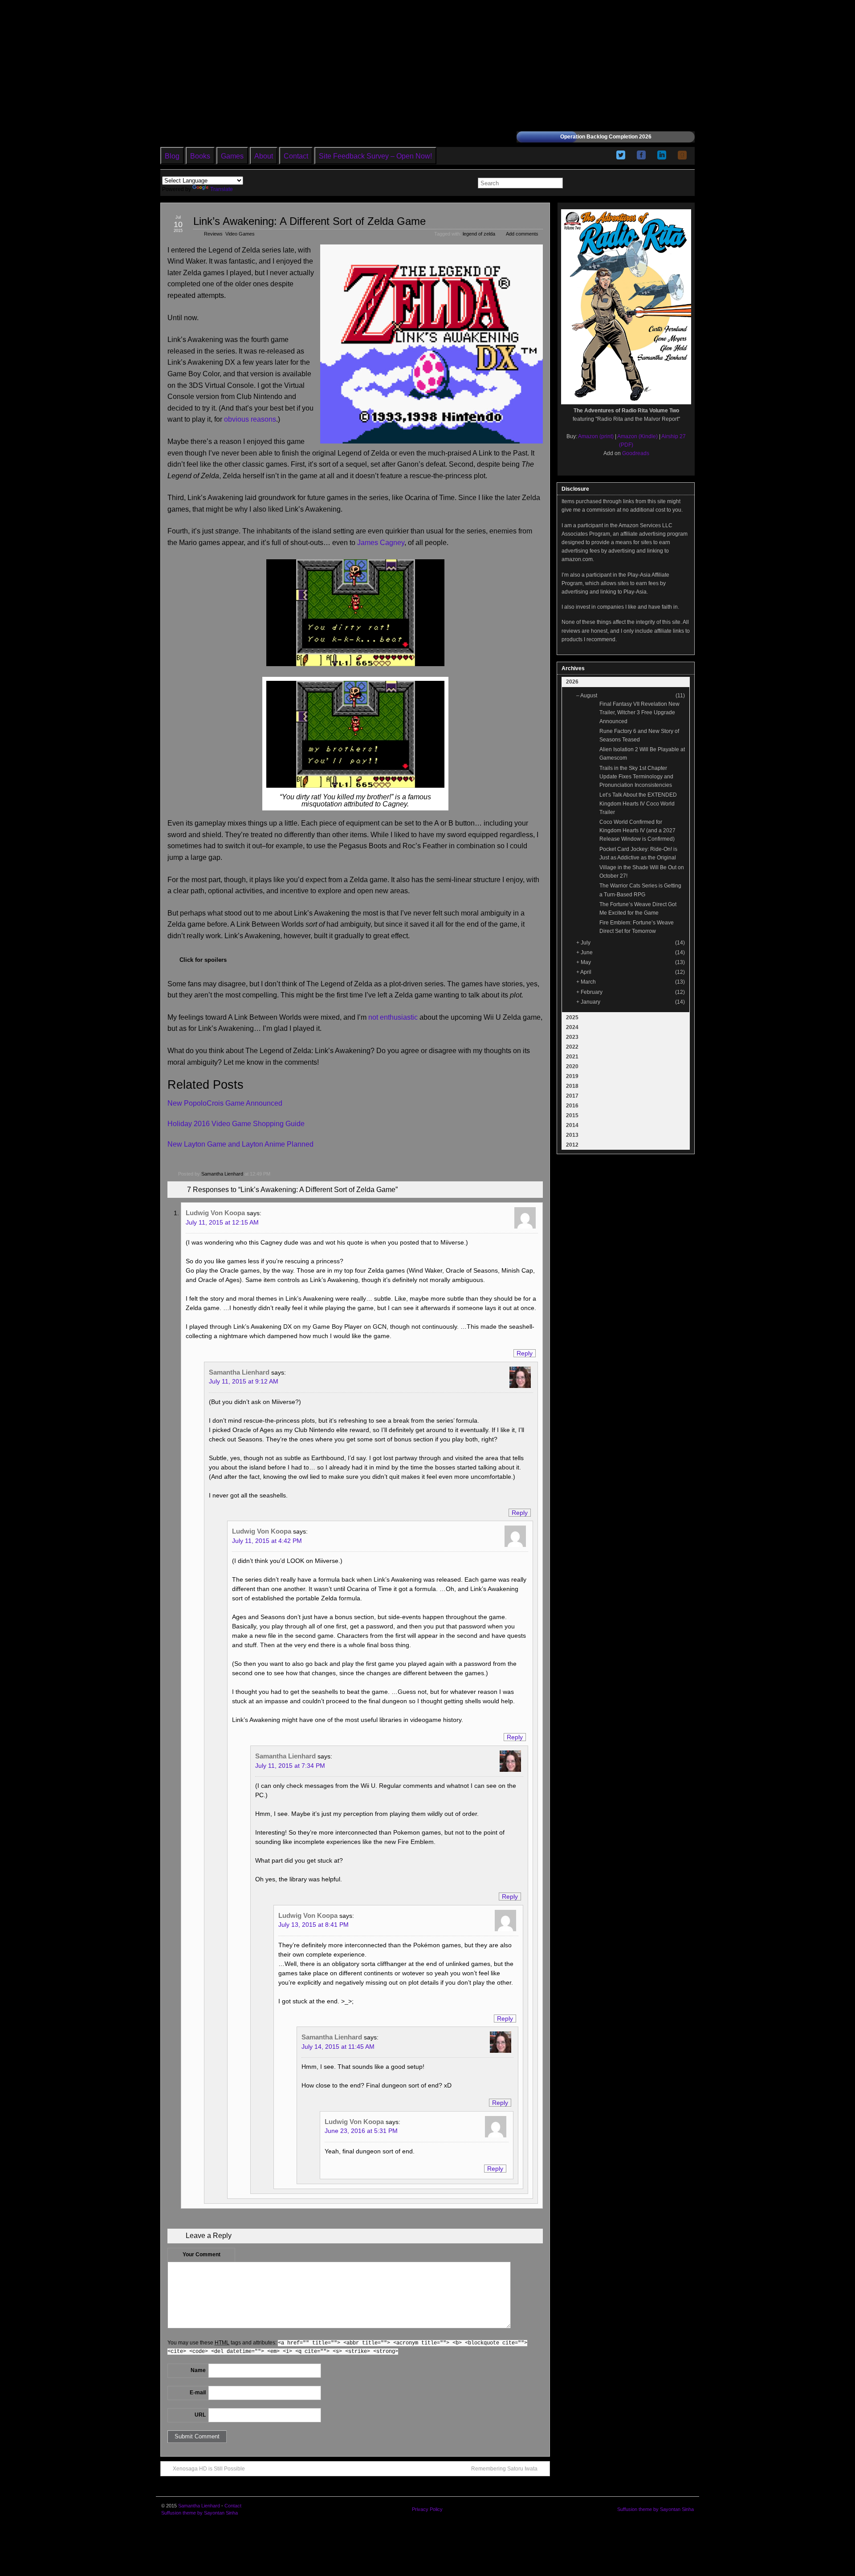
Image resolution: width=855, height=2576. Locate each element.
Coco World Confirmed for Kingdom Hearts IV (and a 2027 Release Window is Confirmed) (637, 830)
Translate (222, 189)
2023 (572, 1037)
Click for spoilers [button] (203, 960)
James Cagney (381, 543)
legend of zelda (479, 234)
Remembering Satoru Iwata (504, 2469)
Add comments (522, 234)
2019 (572, 1076)
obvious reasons (250, 419)
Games (232, 156)
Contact (296, 156)
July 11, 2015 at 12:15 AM (222, 1222)
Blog (172, 156)
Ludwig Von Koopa (215, 1213)
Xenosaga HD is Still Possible (209, 2469)
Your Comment (202, 2255)
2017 (572, 1096)
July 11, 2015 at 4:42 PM (267, 1541)
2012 (572, 1145)
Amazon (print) (596, 436)
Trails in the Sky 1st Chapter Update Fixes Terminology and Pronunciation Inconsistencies (636, 777)
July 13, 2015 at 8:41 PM (313, 1925)
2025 (572, 1017)
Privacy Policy (427, 2509)
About (264, 156)
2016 (572, 1106)
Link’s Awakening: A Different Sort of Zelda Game (309, 221)
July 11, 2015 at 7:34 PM (290, 1766)
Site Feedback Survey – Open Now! (375, 156)
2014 (572, 1125)
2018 (572, 1086)
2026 (572, 682)
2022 (572, 1047)
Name (198, 2370)
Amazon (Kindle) (637, 436)
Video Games (240, 234)
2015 (572, 1115)
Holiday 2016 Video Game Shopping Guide (236, 1124)
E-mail (198, 2393)
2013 (572, 1135)
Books (200, 156)
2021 (572, 1057)
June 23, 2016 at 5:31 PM (361, 2131)
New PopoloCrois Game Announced (225, 1103)
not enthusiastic (393, 1017)
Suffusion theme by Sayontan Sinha (199, 2513)
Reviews (213, 234)
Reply (525, 1353)
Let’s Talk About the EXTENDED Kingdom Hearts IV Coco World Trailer (638, 803)
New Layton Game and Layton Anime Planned (240, 1144)
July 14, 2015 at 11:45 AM (338, 2047)
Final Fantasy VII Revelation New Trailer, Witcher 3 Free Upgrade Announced (639, 712)
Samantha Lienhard (222, 1174)
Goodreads (636, 453)
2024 (572, 1027)
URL (200, 2415)
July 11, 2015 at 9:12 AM (244, 1381)
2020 (572, 1066)
